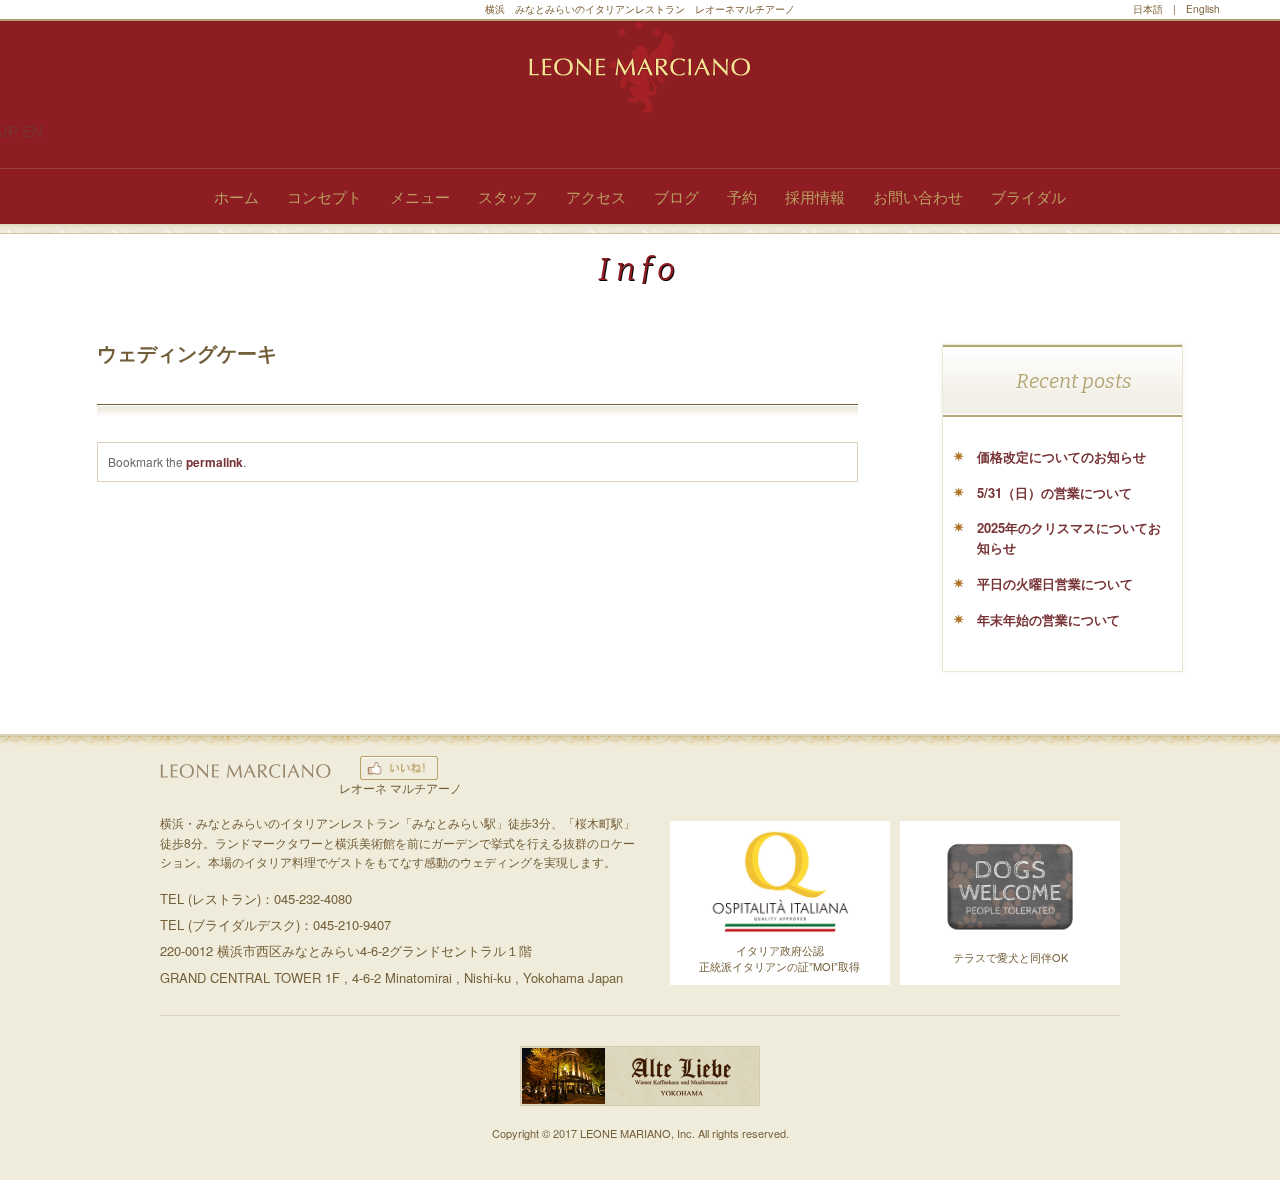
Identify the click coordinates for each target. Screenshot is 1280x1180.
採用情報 (815, 196)
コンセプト (324, 196)
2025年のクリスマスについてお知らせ (1069, 537)
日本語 (1148, 9)
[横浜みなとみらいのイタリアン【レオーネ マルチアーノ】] (640, 67)
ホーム (236, 196)
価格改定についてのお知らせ (1061, 456)
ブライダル (1028, 196)
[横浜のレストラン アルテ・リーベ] (640, 1100)
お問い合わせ (918, 196)
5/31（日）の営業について (1054, 492)
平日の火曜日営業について (1055, 583)
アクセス (596, 196)
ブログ (676, 196)
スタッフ (508, 196)
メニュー (420, 196)
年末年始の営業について (1048, 619)
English (1203, 9)
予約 (742, 196)
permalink (214, 462)
